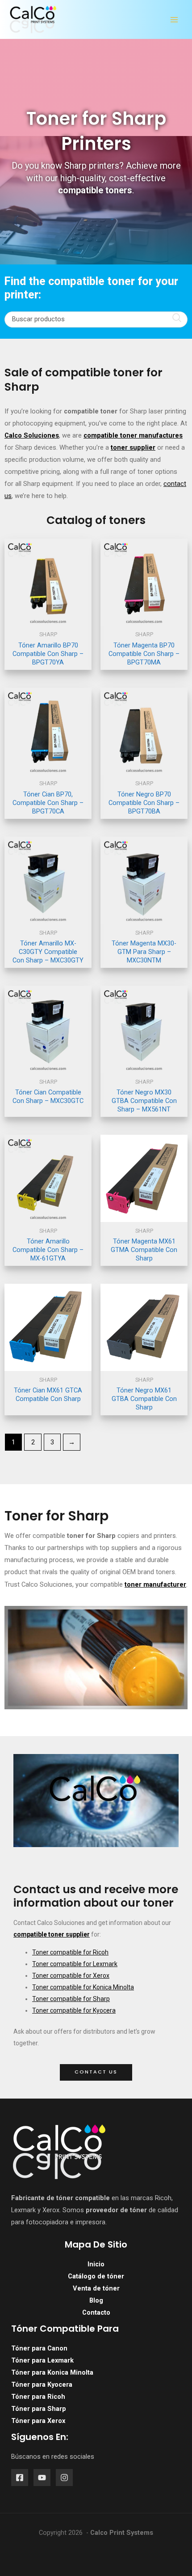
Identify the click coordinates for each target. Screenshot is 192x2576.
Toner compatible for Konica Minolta (83, 1987)
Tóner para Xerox (38, 2421)
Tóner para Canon (39, 2348)
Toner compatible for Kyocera (74, 2010)
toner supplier (133, 447)
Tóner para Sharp (39, 2409)
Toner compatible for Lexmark (75, 1964)
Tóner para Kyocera (42, 2384)
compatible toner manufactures (133, 435)
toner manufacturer (155, 1584)
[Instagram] (64, 2478)
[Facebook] (20, 2478)
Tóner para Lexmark (42, 2360)
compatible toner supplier (52, 1934)
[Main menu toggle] (174, 20)
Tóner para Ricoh (38, 2397)
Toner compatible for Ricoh (70, 1952)
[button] (96, 2072)
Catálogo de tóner (96, 2276)
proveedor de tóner (116, 2210)
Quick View (48, 618)
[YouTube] (42, 2478)
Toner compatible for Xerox (71, 1976)
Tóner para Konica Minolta (52, 2372)
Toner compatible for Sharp (71, 1999)
